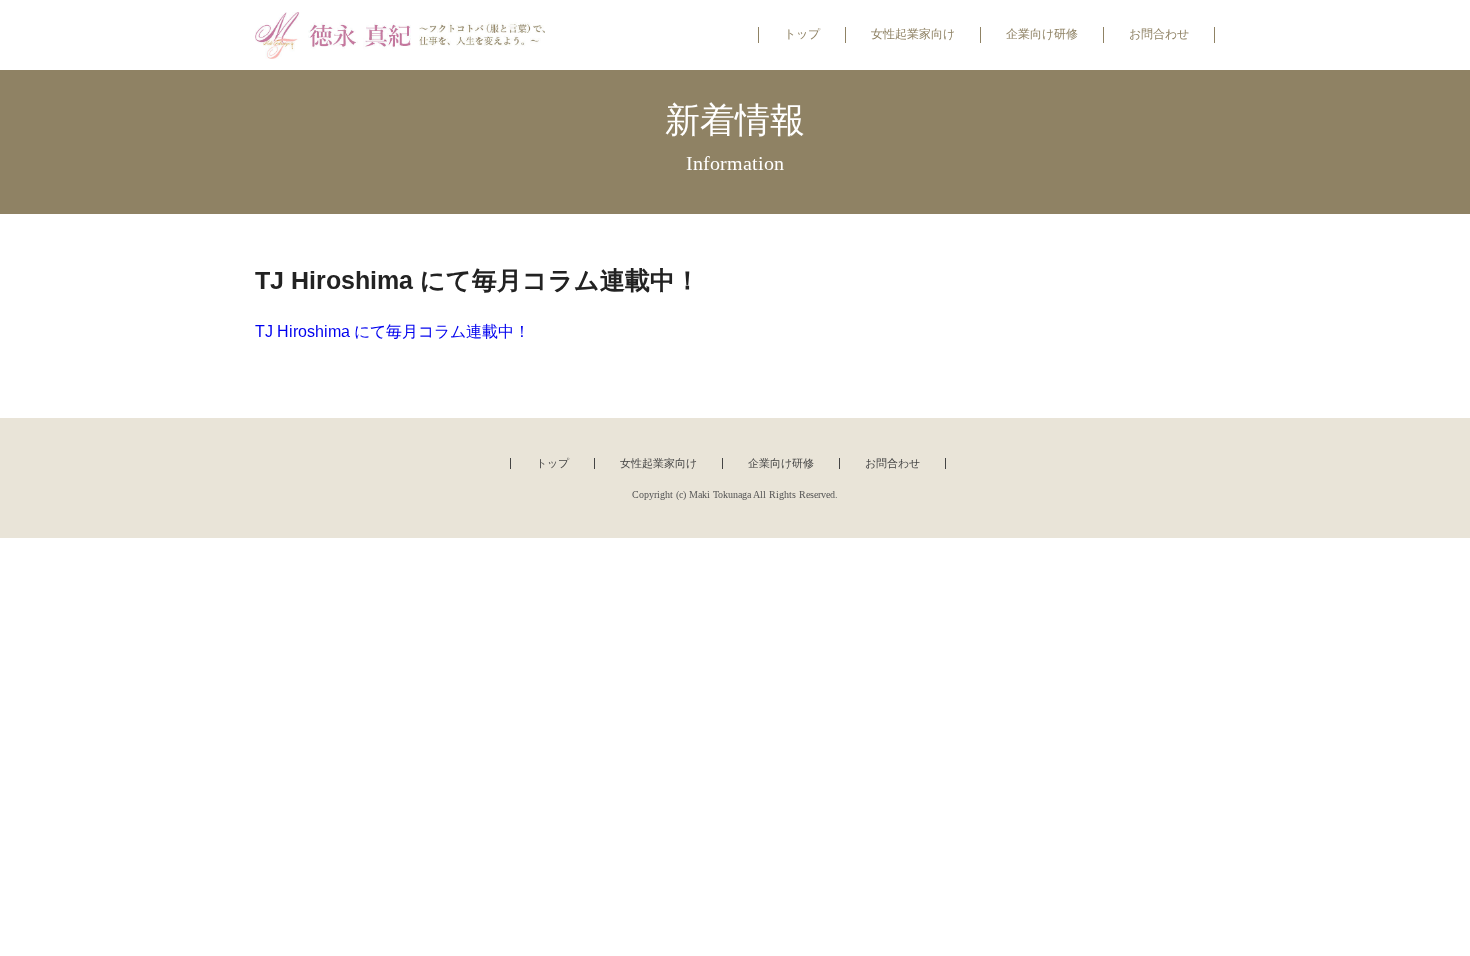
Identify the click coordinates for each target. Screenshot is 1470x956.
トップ (802, 34)
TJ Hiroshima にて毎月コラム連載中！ (392, 331)
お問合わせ (1159, 34)
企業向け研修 (1042, 34)
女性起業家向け (913, 34)
